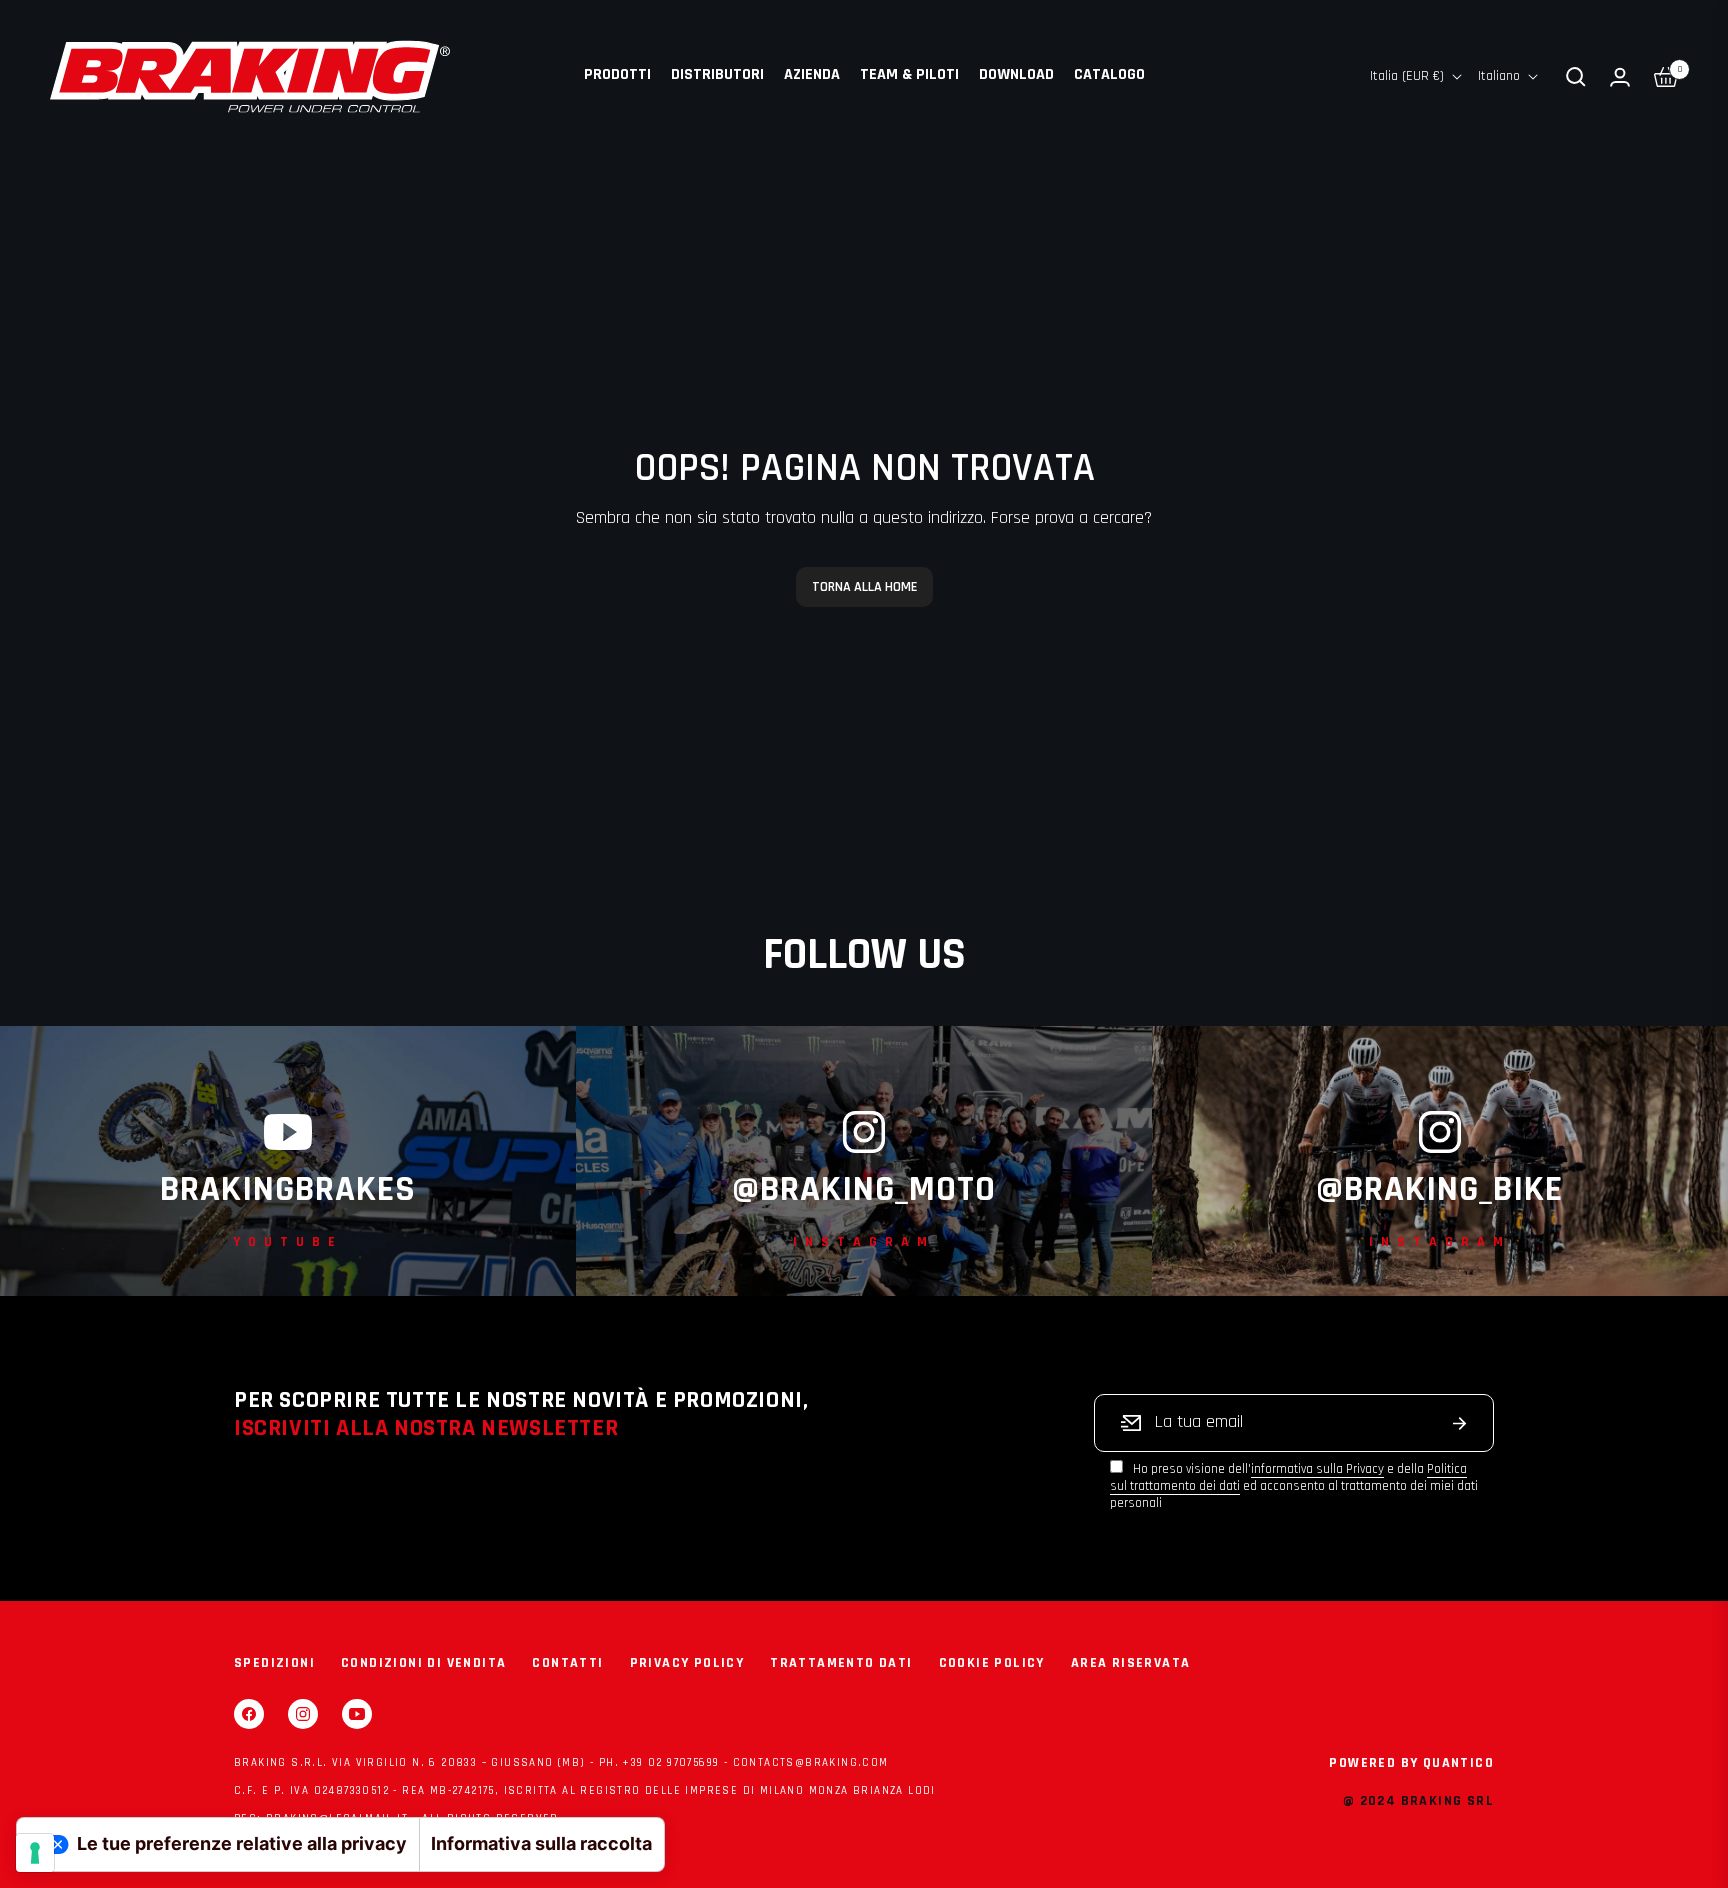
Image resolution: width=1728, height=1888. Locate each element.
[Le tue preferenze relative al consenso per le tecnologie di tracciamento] (35, 1853)
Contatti (567, 1663)
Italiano (1499, 76)
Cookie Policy (992, 1663)
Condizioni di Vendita (423, 1663)
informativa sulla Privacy (1317, 1469)
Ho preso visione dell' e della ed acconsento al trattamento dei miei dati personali (1294, 1486)
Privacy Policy (687, 1663)
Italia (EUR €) (1407, 76)
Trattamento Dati (841, 1663)
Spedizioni (274, 1663)
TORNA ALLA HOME (864, 587)
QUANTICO (1458, 1763)
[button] (1576, 77)
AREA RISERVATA (1131, 1663)
